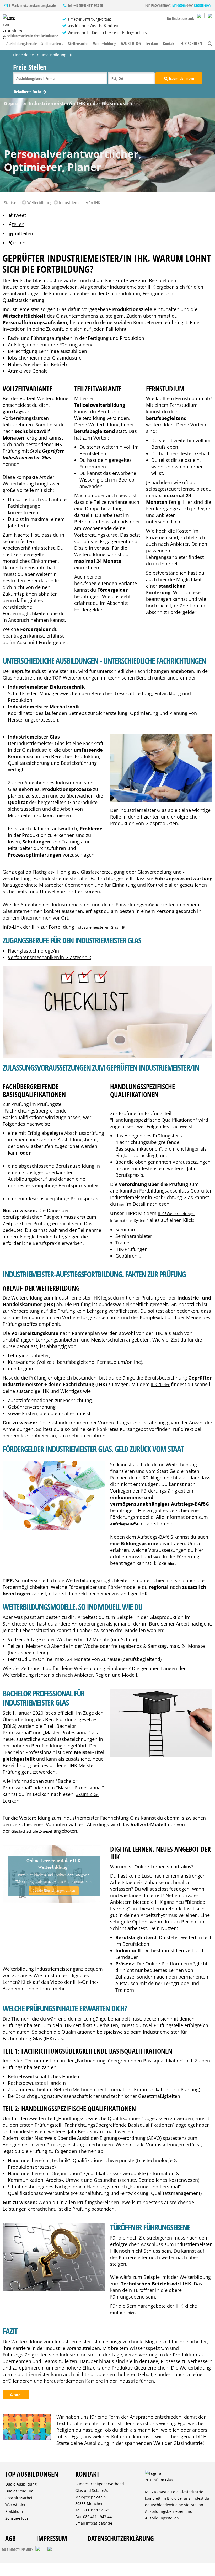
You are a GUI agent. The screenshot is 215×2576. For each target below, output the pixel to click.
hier (131, 2313)
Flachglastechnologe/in (34, 951)
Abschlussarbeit (19, 2498)
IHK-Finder (160, 1385)
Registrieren (202, 5)
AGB (10, 2538)
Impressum (52, 2538)
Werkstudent (17, 2505)
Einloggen (179, 5)
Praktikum (14, 2511)
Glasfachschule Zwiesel (32, 1831)
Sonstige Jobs (17, 2518)
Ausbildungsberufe (21, 44)
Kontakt (169, 44)
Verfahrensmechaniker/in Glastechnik (49, 957)
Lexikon (152, 44)
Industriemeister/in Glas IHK (100, 927)
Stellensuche (78, 44)
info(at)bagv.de (99, 2523)
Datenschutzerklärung (121, 2538)
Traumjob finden (181, 78)
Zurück (16, 2394)
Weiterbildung (105, 44)
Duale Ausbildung (21, 2484)
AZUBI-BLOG (131, 44)
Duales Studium (19, 2491)
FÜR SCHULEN (191, 44)
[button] (17, 215)
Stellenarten (51, 44)
